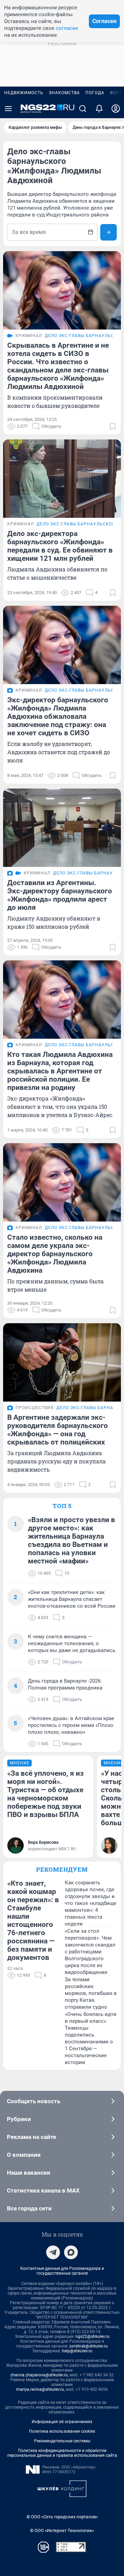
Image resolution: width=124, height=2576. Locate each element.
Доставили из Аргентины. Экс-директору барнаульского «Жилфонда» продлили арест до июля (60, 895)
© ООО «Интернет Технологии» (62, 2530)
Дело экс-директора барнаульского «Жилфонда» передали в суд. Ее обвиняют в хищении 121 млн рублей (60, 546)
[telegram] (53, 2252)
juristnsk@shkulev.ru (89, 2346)
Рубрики (19, 2119)
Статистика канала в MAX (43, 2190)
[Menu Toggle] (8, 109)
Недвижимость (24, 93)
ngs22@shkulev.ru (92, 2337)
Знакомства (64, 93)
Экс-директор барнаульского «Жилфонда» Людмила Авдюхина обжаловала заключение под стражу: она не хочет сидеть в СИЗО (58, 716)
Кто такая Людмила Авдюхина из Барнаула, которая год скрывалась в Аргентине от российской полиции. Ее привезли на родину (60, 1071)
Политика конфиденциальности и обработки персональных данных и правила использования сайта (62, 2453)
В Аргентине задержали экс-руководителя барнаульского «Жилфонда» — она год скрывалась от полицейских (58, 1430)
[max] (71, 2252)
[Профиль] (116, 109)
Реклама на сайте (32, 2137)
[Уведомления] (99, 109)
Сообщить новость (34, 2101)
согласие (67, 28)
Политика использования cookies (62, 2431)
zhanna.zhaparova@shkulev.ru (39, 2375)
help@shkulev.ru (77, 2351)
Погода (95, 93)
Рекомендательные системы (62, 2441)
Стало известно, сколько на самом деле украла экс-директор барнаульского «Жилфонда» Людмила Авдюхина (55, 1254)
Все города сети (29, 2208)
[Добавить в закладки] (113, 426)
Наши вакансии (29, 2173)
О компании (24, 2155)
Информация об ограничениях (62, 2422)
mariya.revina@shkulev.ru (40, 2389)
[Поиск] (83, 109)
